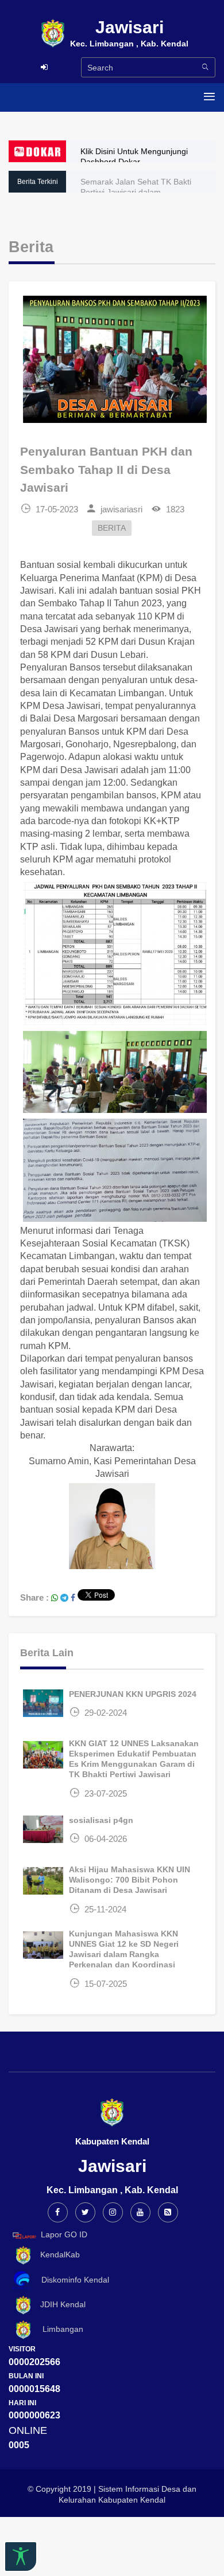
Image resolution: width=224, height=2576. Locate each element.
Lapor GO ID (64, 2235)
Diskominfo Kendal (72, 2280)
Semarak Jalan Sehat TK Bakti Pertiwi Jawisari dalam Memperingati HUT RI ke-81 (136, 192)
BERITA (112, 528)
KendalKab (57, 2255)
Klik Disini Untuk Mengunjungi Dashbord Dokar (134, 156)
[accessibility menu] (21, 2557)
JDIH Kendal (59, 2305)
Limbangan (58, 2329)
